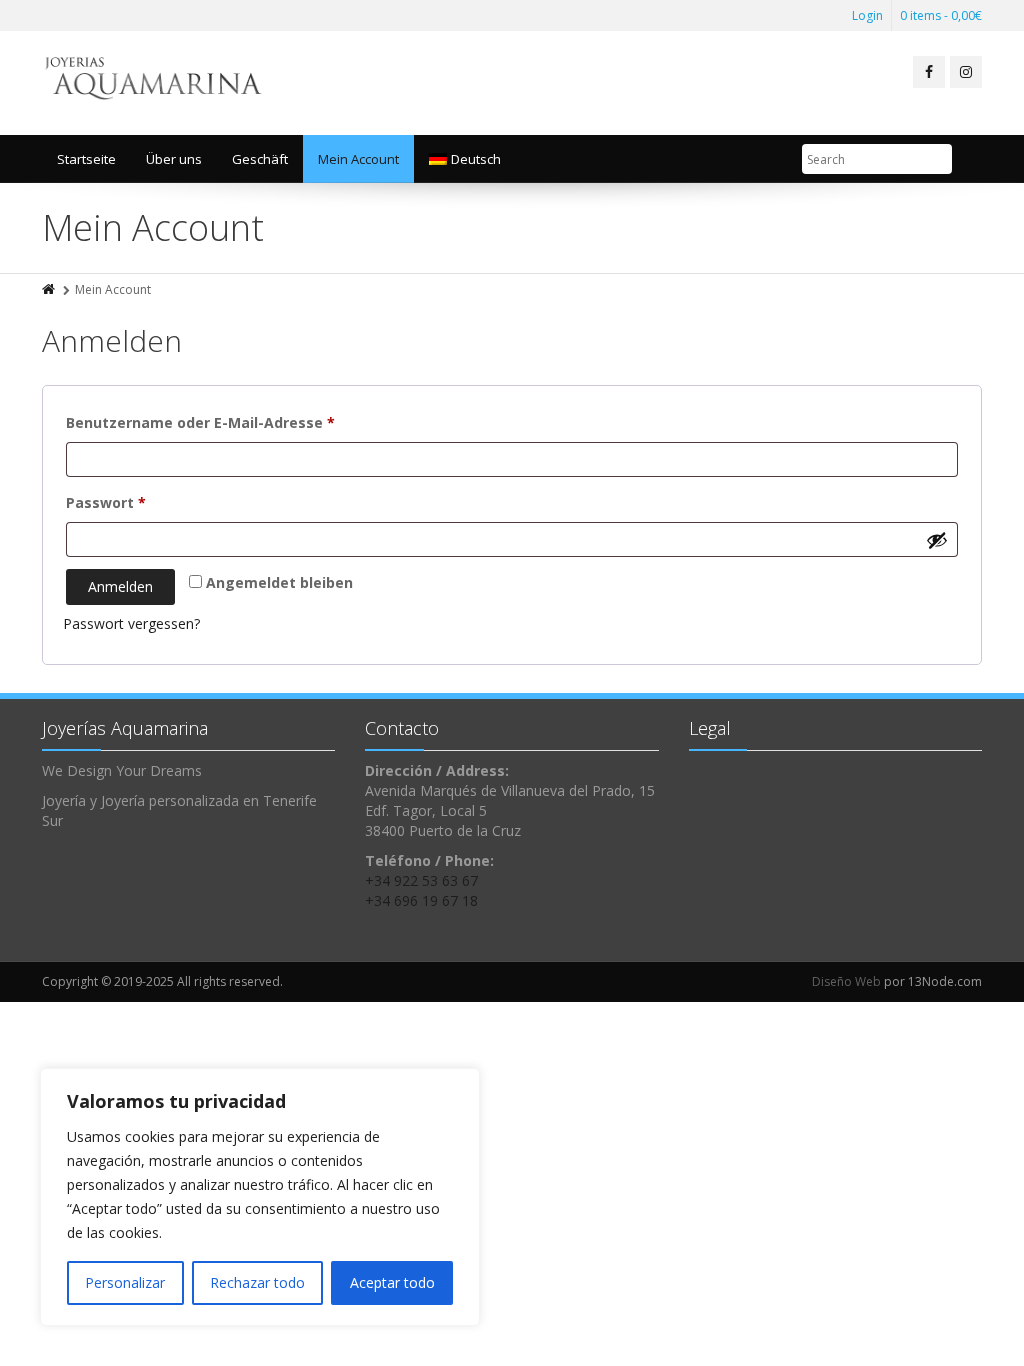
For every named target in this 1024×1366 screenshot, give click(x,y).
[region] (260, 1197)
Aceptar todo (392, 1282)
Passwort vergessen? (131, 623)
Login (867, 15)
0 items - (941, 15)
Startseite (86, 159)
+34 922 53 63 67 (421, 880)
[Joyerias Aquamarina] (155, 83)
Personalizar (125, 1282)
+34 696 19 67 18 (421, 900)
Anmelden (120, 586)
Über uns (174, 159)
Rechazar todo (257, 1282)
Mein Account (358, 159)
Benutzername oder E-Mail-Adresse (242, 422)
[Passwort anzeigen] (937, 540)
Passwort (148, 502)
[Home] (50, 289)
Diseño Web (846, 981)
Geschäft (260, 159)
